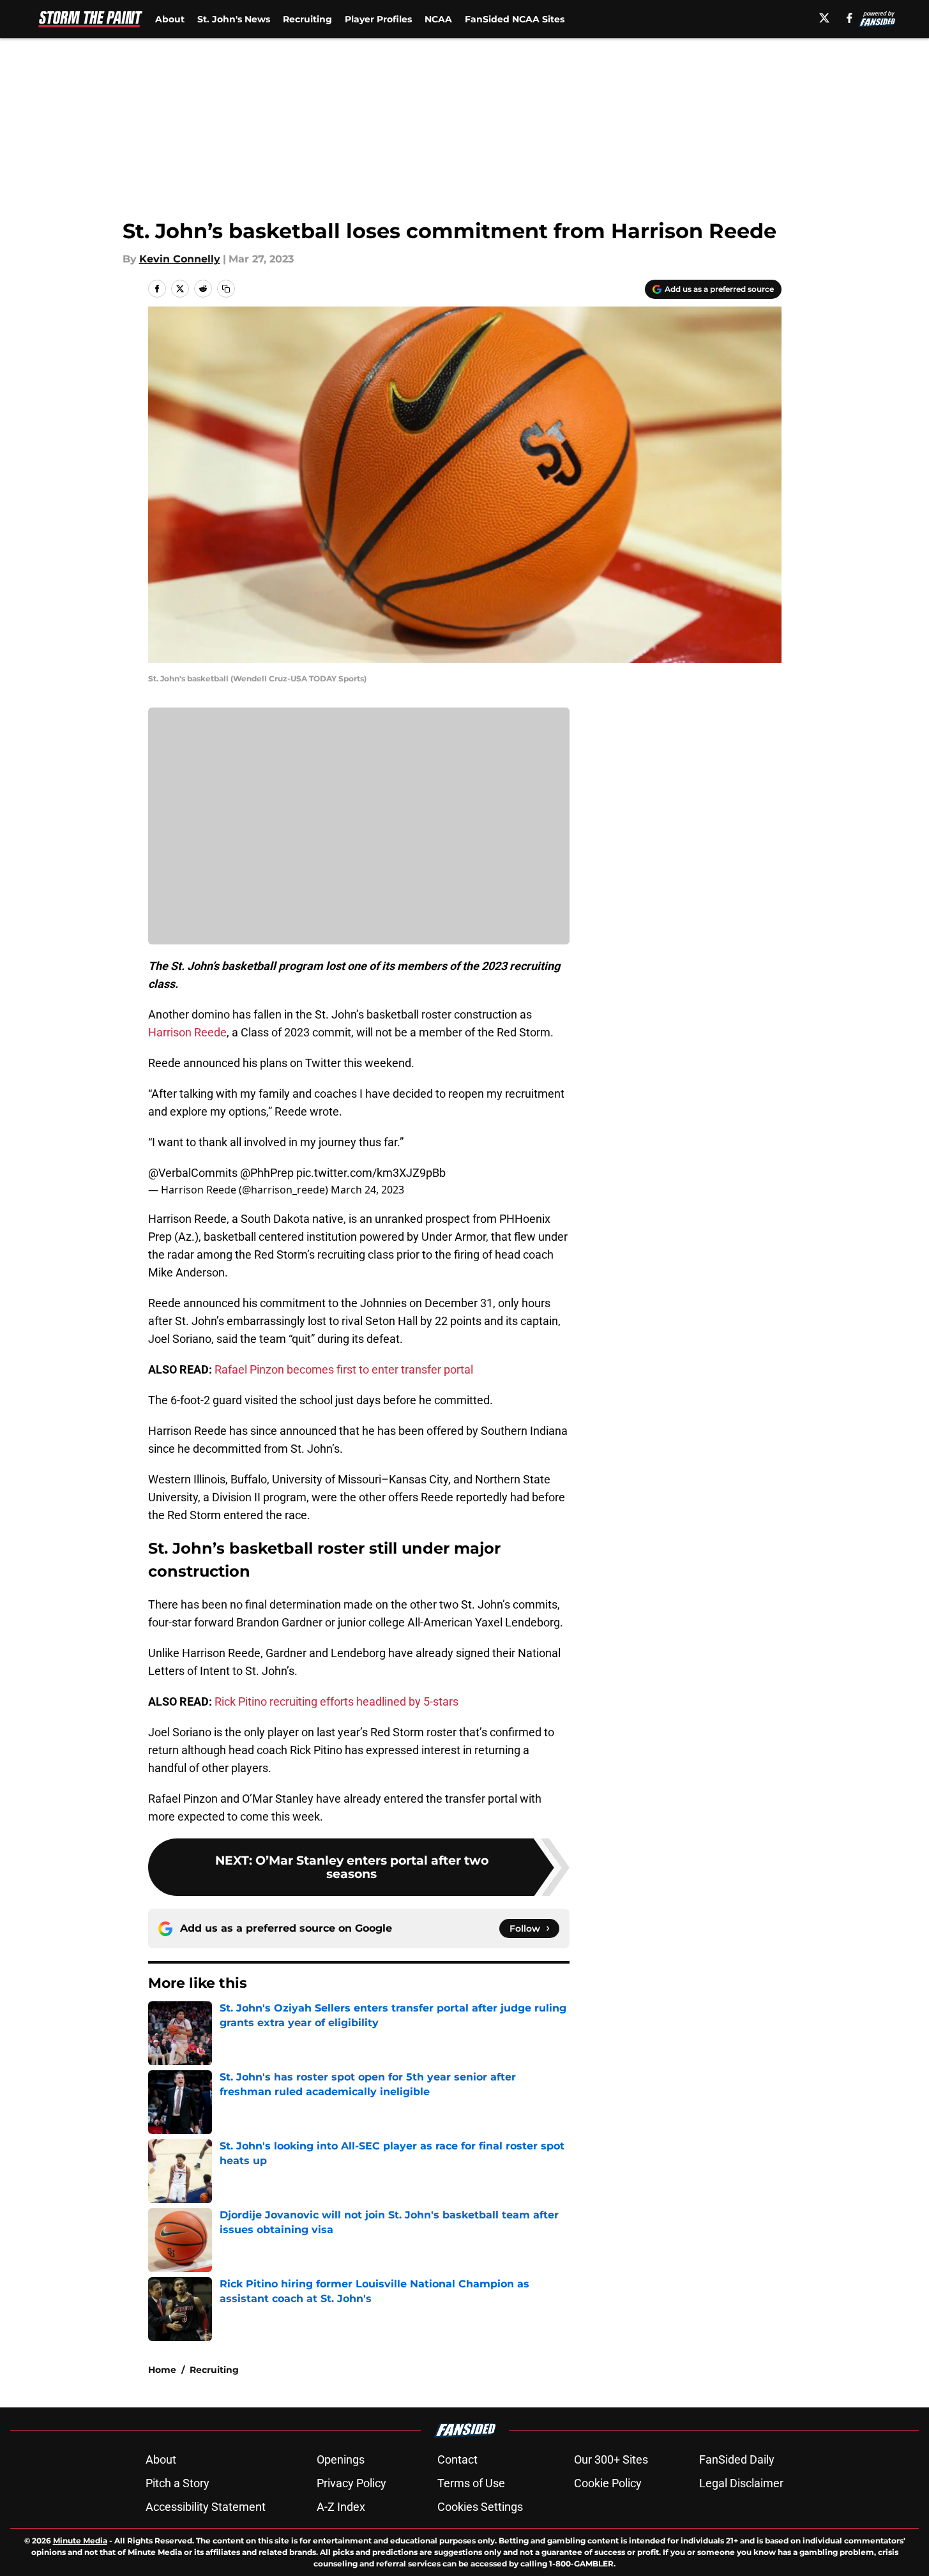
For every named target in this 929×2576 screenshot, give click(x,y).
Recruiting (307, 19)
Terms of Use (471, 2483)
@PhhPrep (267, 1173)
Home (162, 2370)
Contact (457, 2459)
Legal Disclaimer (741, 2483)
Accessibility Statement (206, 2507)
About (170, 19)
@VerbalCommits (193, 1173)
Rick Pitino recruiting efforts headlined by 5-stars (336, 1701)
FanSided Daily (737, 2459)
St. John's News (234, 19)
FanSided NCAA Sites (515, 19)
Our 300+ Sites (611, 2459)
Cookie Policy (608, 2483)
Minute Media (80, 2541)
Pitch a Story (177, 2483)
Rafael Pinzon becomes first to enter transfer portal (344, 1369)
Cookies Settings (480, 2507)
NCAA (438, 19)
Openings (341, 2459)
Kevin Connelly (180, 259)
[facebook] (850, 18)
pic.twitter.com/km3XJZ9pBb (371, 1173)
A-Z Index (341, 2507)
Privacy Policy (351, 2483)
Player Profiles (378, 19)
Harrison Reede (187, 1032)
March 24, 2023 (367, 1190)
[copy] (226, 289)
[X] (824, 18)
